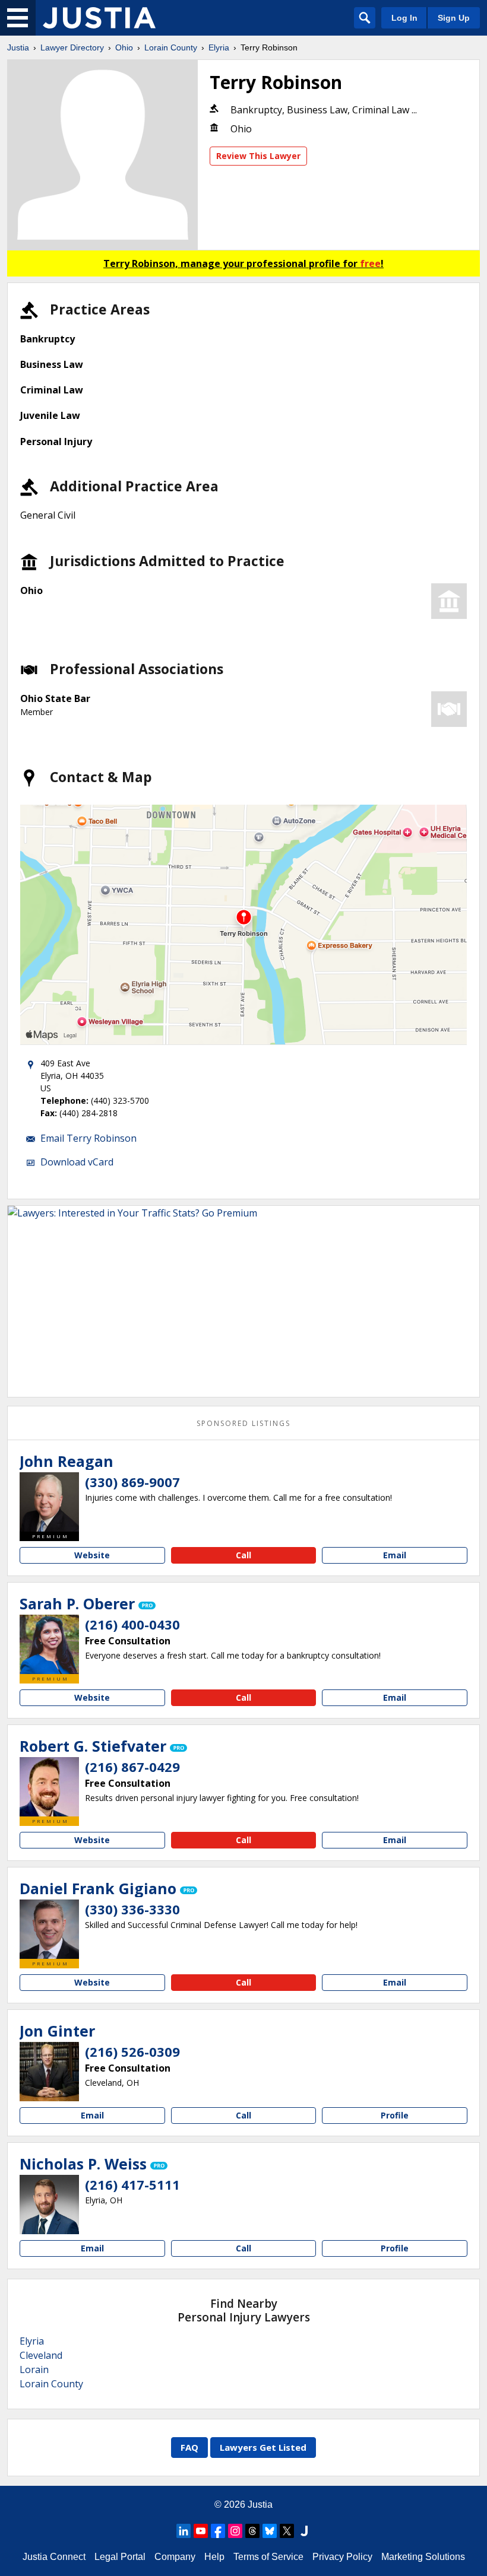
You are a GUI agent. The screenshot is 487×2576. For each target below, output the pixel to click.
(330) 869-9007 (132, 1482)
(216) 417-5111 (132, 2184)
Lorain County (171, 47)
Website (92, 1555)
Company (175, 2557)
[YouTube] (201, 2531)
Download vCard (77, 1162)
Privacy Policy (342, 2557)
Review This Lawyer (258, 156)
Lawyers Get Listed (263, 2447)
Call (243, 1555)
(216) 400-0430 (132, 1624)
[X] (287, 2531)
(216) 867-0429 (132, 1767)
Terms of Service (268, 2557)
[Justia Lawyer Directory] (99, 18)
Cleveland (41, 2355)
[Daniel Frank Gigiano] (49, 1929)
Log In (404, 18)
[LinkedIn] (184, 2531)
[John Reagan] (49, 1502)
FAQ (189, 2447)
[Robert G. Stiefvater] (49, 1787)
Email (395, 1555)
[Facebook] (218, 2531)
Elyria (219, 47)
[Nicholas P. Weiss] (49, 2205)
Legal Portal (120, 2557)
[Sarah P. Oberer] (49, 1644)
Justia (18, 47)
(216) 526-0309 (132, 2051)
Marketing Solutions (423, 2557)
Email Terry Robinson (88, 1138)
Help (214, 2557)
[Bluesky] (270, 2531)
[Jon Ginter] (49, 2072)
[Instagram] (235, 2531)
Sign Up (454, 18)
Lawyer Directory (72, 47)
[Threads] (252, 2531)
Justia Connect (54, 2557)
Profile (395, 2115)
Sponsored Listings (243, 1423)
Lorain (34, 2369)
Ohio (124, 47)
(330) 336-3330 (132, 1909)
